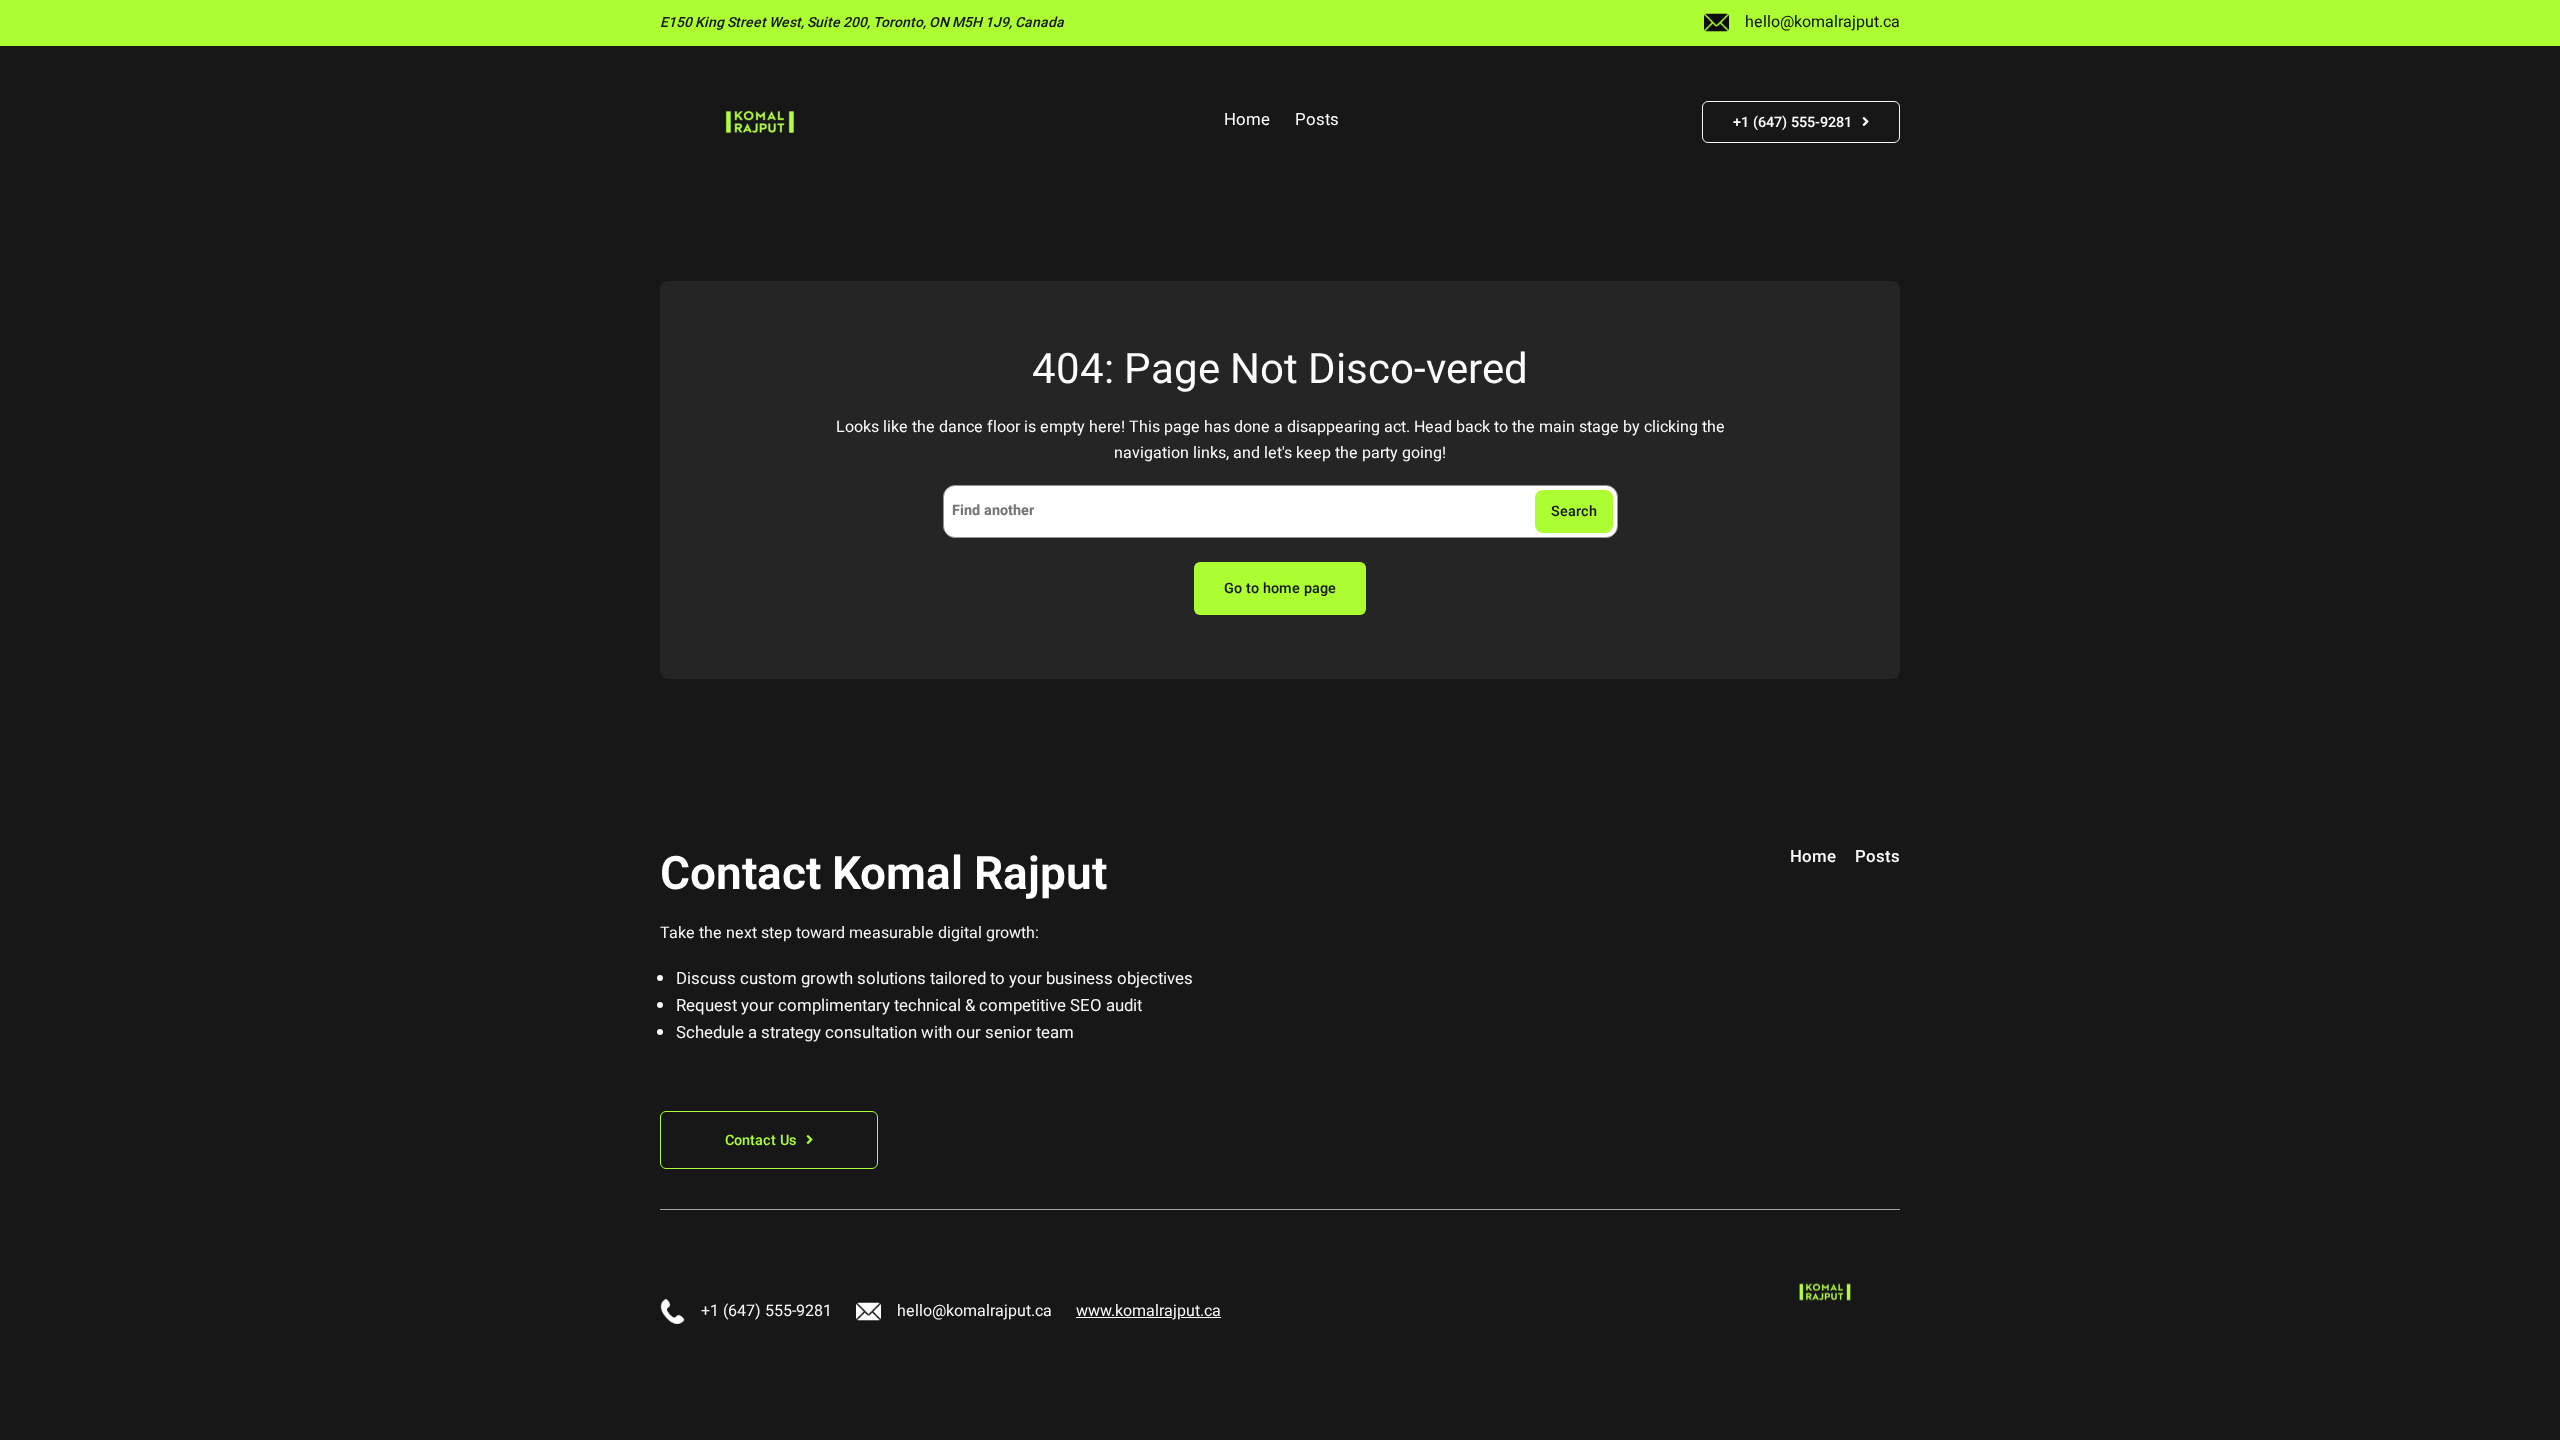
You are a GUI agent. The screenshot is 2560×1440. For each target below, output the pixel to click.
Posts (1317, 121)
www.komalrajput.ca (1148, 1311)
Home (1247, 121)
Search (1574, 511)
